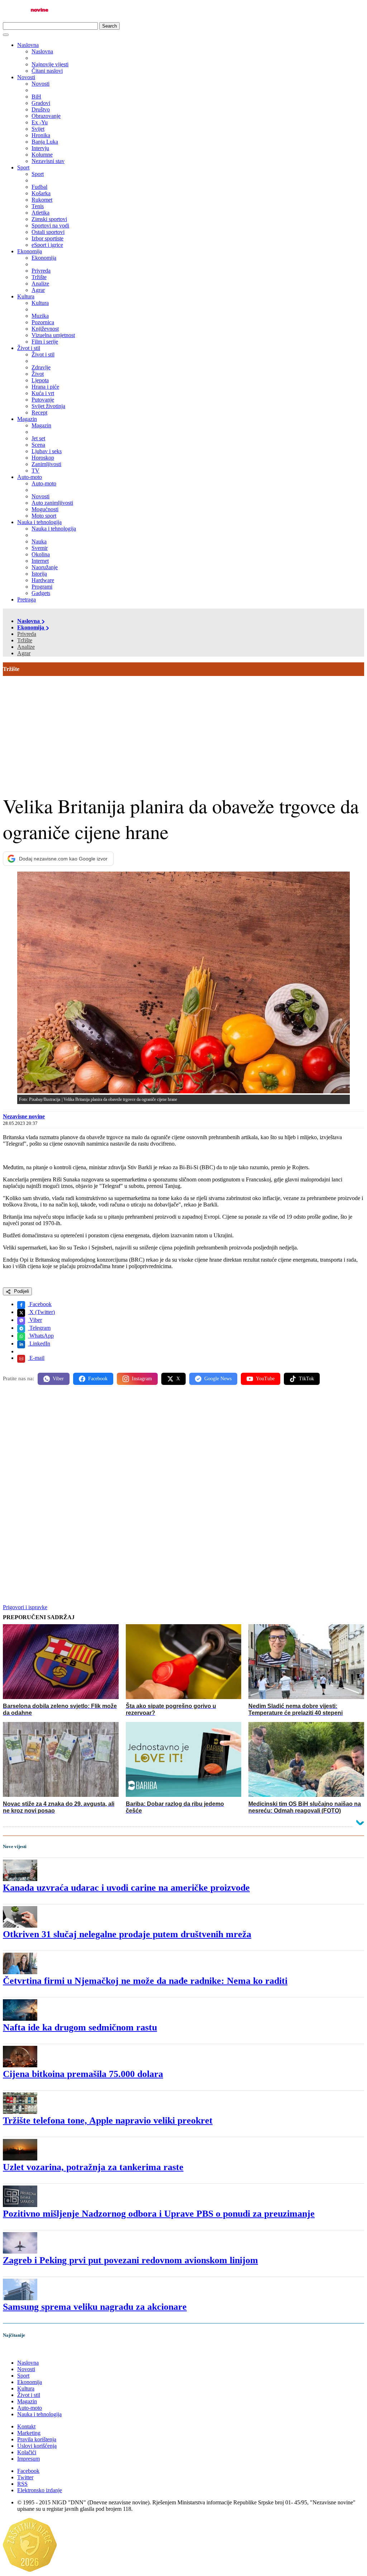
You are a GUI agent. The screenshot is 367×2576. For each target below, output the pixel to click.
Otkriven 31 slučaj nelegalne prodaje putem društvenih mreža (127, 1934)
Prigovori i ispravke (25, 1607)
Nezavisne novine (24, 1116)
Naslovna (28, 45)
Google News (218, 1379)
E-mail (36, 1358)
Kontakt (26, 2426)
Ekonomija (30, 251)
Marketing (29, 2433)
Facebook (40, 1304)
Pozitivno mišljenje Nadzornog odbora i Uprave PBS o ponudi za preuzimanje (159, 2214)
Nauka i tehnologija (39, 522)
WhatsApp (41, 1336)
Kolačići (27, 2452)
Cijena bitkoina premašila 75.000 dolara (83, 2074)
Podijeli (21, 1291)
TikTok (306, 1379)
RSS (22, 2484)
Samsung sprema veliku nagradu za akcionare (95, 2307)
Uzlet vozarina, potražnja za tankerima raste (93, 2167)
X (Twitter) (41, 1312)
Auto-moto (30, 477)
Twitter (25, 2477)
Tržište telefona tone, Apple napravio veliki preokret (108, 2121)
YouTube (265, 1379)
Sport (23, 167)
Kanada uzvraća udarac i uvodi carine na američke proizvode (126, 1888)
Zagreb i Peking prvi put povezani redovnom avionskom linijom (130, 2260)
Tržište (25, 640)
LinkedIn (39, 1344)
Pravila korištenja (37, 2439)
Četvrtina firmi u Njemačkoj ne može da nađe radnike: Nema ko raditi (145, 1981)
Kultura (26, 296)
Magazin (27, 419)
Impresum (28, 2459)
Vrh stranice (24, 2350)
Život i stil (29, 348)
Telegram (39, 1328)
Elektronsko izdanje (40, 2490)
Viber (35, 1320)
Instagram (142, 1379)
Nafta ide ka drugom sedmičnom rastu (80, 2027)
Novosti (26, 77)
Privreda (27, 634)
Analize (26, 647)
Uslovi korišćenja (37, 2446)
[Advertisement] (183, 730)
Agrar (24, 653)
